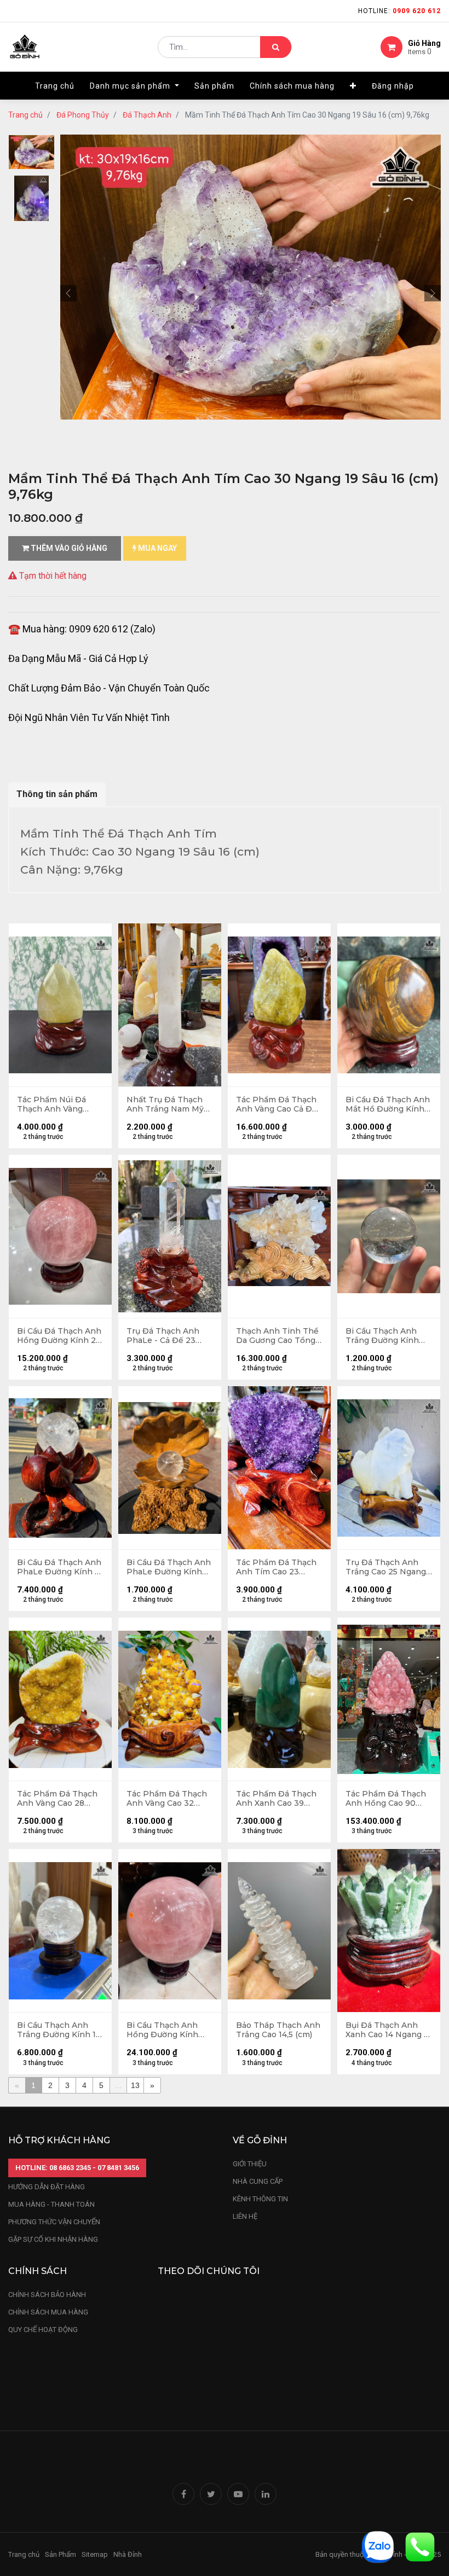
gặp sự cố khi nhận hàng (53, 2239)
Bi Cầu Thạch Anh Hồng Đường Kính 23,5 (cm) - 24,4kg (162, 2030)
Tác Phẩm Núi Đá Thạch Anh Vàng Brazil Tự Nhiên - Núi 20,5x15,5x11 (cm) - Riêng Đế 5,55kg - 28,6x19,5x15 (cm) (58, 1104)
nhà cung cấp (258, 2181)
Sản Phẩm (61, 2554)
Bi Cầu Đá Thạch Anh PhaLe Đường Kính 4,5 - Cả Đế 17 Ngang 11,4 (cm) (169, 1567)
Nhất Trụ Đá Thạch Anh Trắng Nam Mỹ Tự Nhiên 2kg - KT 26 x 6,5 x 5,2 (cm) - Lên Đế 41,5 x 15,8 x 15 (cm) (170, 1104)
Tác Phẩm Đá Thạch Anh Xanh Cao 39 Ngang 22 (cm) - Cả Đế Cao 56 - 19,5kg (276, 1799)
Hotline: (399, 11)
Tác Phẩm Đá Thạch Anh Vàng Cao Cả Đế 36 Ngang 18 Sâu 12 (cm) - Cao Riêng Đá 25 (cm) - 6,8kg (277, 1104)
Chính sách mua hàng (48, 2312)
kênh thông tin (260, 2199)
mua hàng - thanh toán (51, 2204)
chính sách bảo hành (47, 2295)
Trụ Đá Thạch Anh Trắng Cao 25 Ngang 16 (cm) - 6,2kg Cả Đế (387, 1567)
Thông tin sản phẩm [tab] (57, 794)
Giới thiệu (251, 2164)
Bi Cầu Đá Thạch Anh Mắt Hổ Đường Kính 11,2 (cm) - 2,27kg (388, 1104)
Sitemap (95, 2554)
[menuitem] (55, 86)
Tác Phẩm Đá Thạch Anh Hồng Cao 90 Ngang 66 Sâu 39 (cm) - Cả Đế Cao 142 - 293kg (388, 1799)
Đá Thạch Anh (147, 115)
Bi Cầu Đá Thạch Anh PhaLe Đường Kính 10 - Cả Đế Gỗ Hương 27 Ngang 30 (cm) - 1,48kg (60, 1567)
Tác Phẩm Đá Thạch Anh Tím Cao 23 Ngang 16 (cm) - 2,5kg (278, 1567)
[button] (353, 86)
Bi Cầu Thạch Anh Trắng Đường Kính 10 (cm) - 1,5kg (59, 2030)
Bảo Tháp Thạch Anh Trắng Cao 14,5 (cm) (278, 2030)
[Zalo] (378, 2546)
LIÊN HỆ (245, 2216)
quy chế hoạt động (43, 2330)
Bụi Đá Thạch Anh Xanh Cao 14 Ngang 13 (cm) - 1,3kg (389, 2030)
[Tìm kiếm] (276, 47)
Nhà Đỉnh (128, 2554)
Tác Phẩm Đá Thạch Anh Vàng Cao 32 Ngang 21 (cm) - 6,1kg (168, 1799)
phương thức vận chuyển (54, 2222)
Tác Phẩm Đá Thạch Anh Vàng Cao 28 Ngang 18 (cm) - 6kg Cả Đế (57, 1799)
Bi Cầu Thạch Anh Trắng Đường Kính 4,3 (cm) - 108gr (382, 1336)
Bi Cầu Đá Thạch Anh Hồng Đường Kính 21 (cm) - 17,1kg (59, 1336)
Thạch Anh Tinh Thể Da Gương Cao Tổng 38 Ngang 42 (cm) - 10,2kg (277, 1336)
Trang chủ (25, 115)
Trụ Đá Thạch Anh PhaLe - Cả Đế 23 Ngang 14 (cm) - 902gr (163, 1336)
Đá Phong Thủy (83, 115)
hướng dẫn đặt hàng (47, 2187)
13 (135, 2085)
